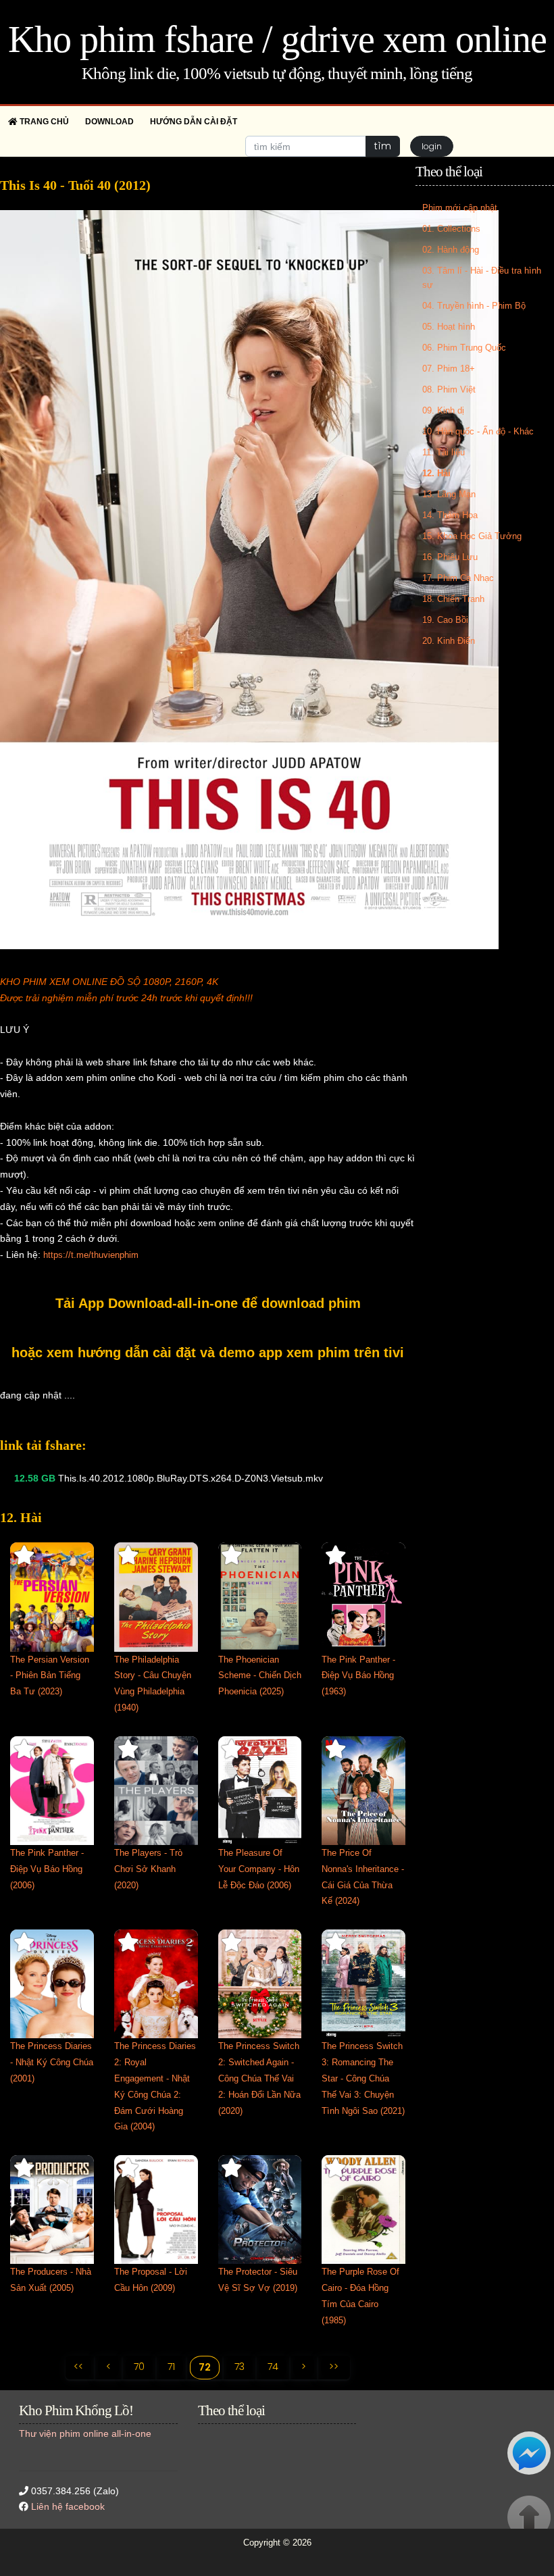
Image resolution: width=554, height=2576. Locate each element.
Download (109, 122)
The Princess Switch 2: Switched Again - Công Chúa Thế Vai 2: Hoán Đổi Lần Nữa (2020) (259, 2078)
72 (205, 2367)
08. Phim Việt (449, 389)
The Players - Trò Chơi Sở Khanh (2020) (148, 1869)
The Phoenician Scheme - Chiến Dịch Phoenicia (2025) (260, 1676)
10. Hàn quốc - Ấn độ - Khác (478, 431)
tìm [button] (383, 146)
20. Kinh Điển (449, 641)
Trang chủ (43, 122)
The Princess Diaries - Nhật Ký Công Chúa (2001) (52, 2062)
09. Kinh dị (443, 410)
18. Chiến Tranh (453, 599)
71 (171, 2367)
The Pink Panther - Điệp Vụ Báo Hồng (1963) (358, 1676)
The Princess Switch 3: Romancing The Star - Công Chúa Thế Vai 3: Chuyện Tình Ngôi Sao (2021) (363, 2078)
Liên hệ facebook (68, 2506)
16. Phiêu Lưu (450, 557)
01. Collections (451, 229)
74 (273, 2367)
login (432, 146)
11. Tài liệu (444, 452)
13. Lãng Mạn (449, 494)
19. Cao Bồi (445, 620)
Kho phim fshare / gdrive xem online (277, 39)
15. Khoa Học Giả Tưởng (472, 536)
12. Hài (436, 473)
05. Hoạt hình (449, 327)
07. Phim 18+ (449, 369)
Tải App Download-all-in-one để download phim (208, 1303)
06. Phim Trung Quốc (464, 348)
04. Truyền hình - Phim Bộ (474, 306)
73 (240, 2367)
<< (78, 2367)
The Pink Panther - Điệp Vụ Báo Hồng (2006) (47, 1869)
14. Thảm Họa (450, 515)
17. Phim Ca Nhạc (458, 578)
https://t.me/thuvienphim (91, 1255)
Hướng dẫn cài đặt (194, 122)
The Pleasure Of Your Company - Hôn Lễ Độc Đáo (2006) (259, 1869)
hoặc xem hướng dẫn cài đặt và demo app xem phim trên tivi (208, 1353)
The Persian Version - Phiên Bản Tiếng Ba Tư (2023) (50, 1676)
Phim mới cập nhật (460, 208)
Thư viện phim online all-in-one (85, 2433)
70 (139, 2367)
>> (334, 2367)
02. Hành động (451, 250)
